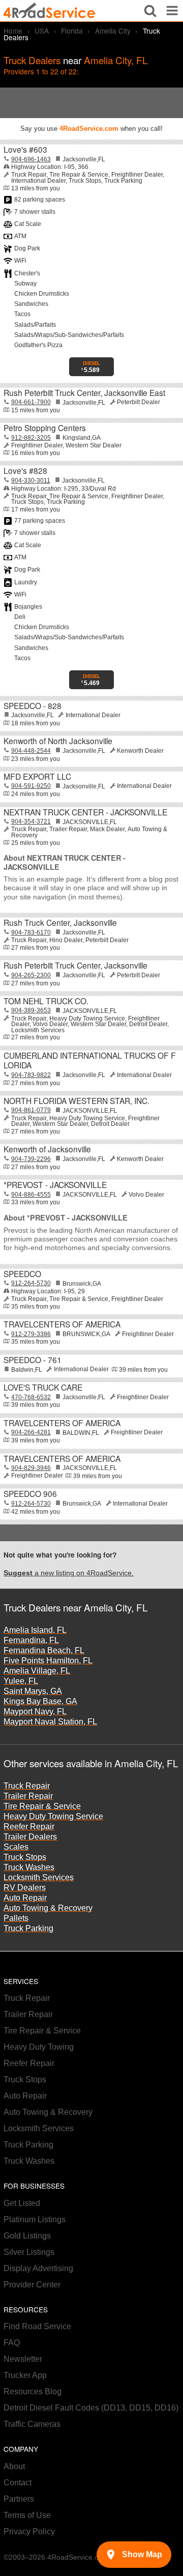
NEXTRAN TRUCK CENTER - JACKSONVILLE (85, 812)
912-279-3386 (31, 1334)
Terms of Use (27, 2515)
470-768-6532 (31, 1397)
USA (42, 31)
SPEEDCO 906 (30, 1493)
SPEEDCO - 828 (33, 705)
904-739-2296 (31, 1159)
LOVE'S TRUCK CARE (43, 1387)
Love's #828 (25, 470)
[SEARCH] (150, 11)
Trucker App (25, 2375)
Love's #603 (25, 149)
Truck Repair (27, 1786)
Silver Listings (29, 2252)
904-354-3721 (31, 822)
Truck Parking (28, 1928)
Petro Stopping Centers (45, 428)
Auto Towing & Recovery (48, 1908)
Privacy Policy (29, 2531)
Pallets (16, 1918)
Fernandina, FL (31, 1640)
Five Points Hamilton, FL (48, 1661)
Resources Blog (33, 2391)
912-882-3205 (31, 438)
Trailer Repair (28, 1796)
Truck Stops (25, 1857)
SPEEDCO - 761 (33, 1360)
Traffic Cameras (32, 2424)
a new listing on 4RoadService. (69, 1573)
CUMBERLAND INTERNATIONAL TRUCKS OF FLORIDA (90, 1060)
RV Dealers (25, 1888)
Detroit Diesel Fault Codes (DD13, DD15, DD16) (91, 2408)
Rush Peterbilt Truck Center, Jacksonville (75, 965)
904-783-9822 (31, 1075)
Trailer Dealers (30, 1837)
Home (13, 31)
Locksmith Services (39, 1877)
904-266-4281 (31, 1432)
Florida (72, 31)
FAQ (12, 2343)
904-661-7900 (31, 402)
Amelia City (113, 31)
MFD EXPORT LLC (37, 776)
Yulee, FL (21, 1681)
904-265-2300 (31, 975)
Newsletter (23, 2359)
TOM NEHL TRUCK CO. (46, 1001)
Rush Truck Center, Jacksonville (60, 922)
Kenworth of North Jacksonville (58, 741)
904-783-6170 (31, 932)
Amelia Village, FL (37, 1671)
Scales (16, 1847)
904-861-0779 (31, 1110)
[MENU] (172, 11)
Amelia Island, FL (35, 1630)
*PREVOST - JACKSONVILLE (55, 1184)
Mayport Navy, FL (35, 1711)
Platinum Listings (35, 2219)
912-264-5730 (31, 1283)
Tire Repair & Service (42, 1806)
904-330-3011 (31, 480)
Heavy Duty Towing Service (53, 1816)
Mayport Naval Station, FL (50, 1722)
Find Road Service (37, 2326)
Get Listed (22, 2203)
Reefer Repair (29, 1827)
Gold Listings (27, 2236)
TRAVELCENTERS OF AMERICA (62, 1324)
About (14, 2466)
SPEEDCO (22, 1273)
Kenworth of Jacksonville (47, 1149)
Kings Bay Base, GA (40, 1701)
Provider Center (32, 2285)
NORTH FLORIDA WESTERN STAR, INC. (77, 1100)
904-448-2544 (31, 751)
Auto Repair (25, 1898)
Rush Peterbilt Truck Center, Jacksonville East (84, 392)
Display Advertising (38, 2268)
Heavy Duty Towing (39, 2047)
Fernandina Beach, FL (44, 1650)
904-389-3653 (31, 1010)
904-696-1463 (31, 159)
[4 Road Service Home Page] (49, 11)
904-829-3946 (31, 1468)
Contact (18, 2483)
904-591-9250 (31, 786)
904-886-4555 (31, 1195)
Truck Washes (29, 1867)
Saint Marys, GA (33, 1691)
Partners (19, 2499)
